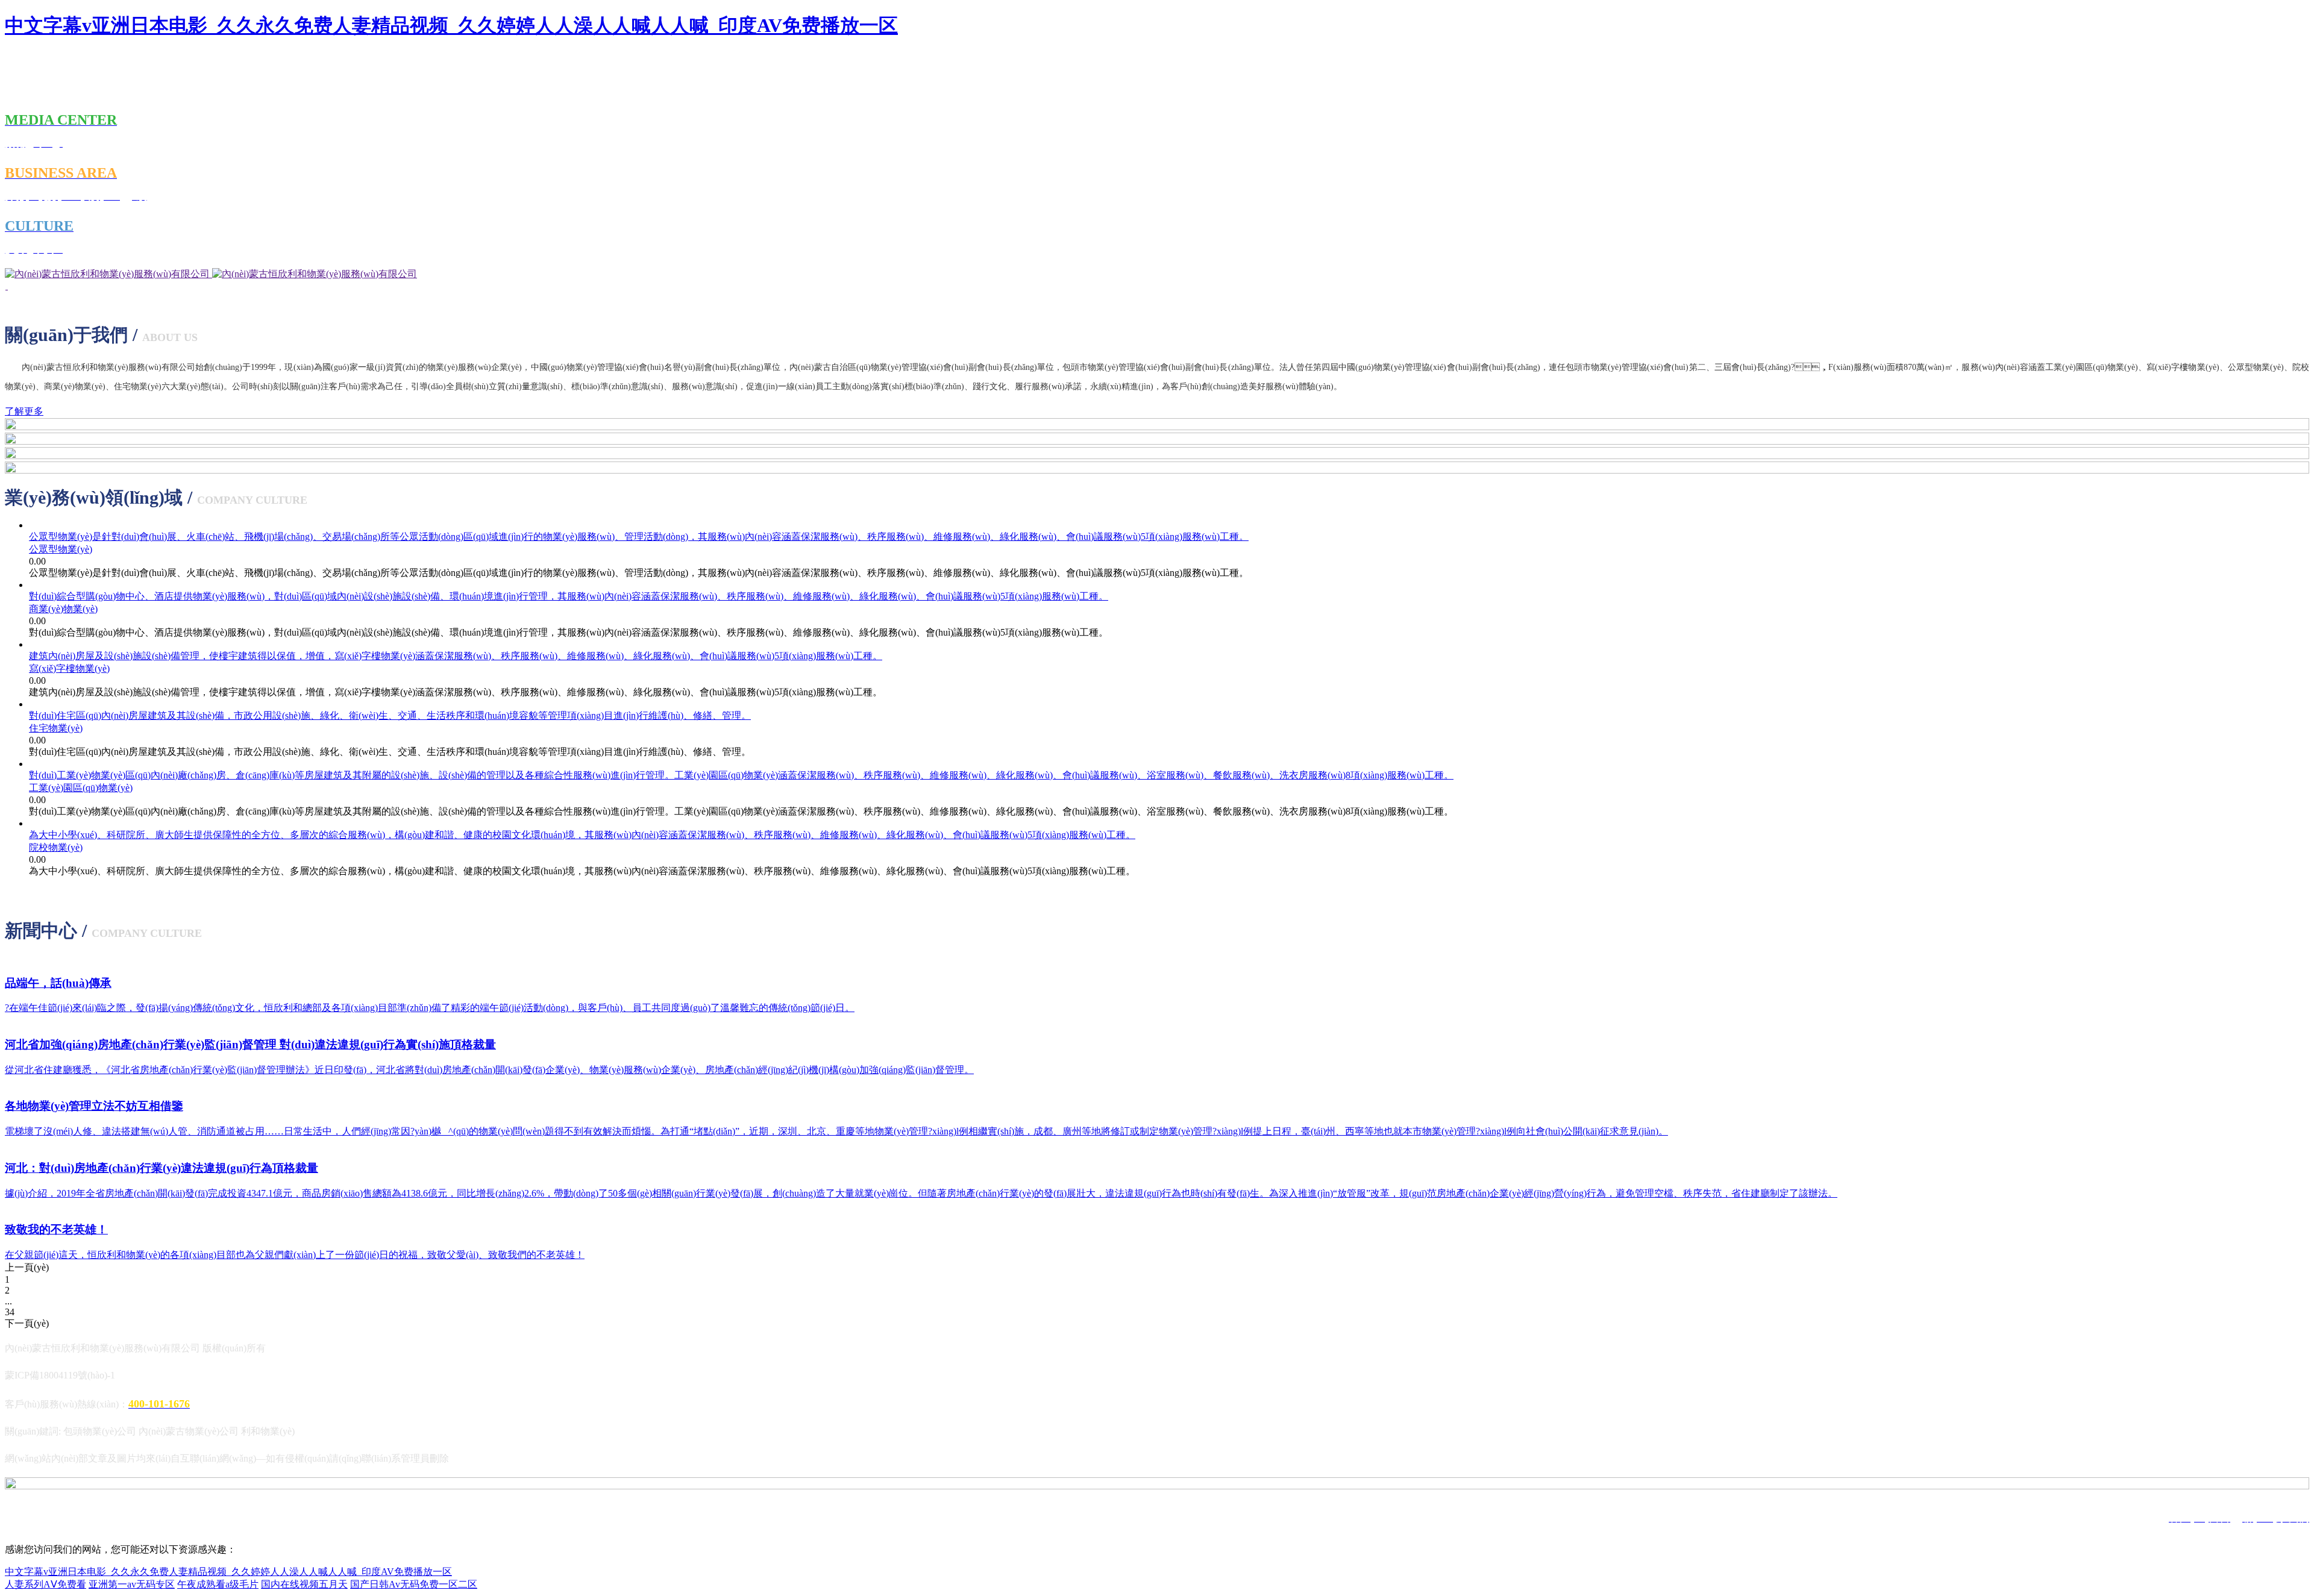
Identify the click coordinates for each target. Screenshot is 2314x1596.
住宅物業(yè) (56, 728)
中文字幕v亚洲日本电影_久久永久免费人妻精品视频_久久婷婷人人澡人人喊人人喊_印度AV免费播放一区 (451, 25)
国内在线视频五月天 (304, 1584)
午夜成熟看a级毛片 (218, 1584)
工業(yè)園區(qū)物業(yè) (81, 788)
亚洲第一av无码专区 (132, 1584)
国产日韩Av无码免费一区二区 (414, 1584)
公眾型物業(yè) (61, 549)
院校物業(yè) (56, 847)
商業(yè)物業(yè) (63, 609)
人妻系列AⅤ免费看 (45, 1584)
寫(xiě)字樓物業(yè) (69, 668)
